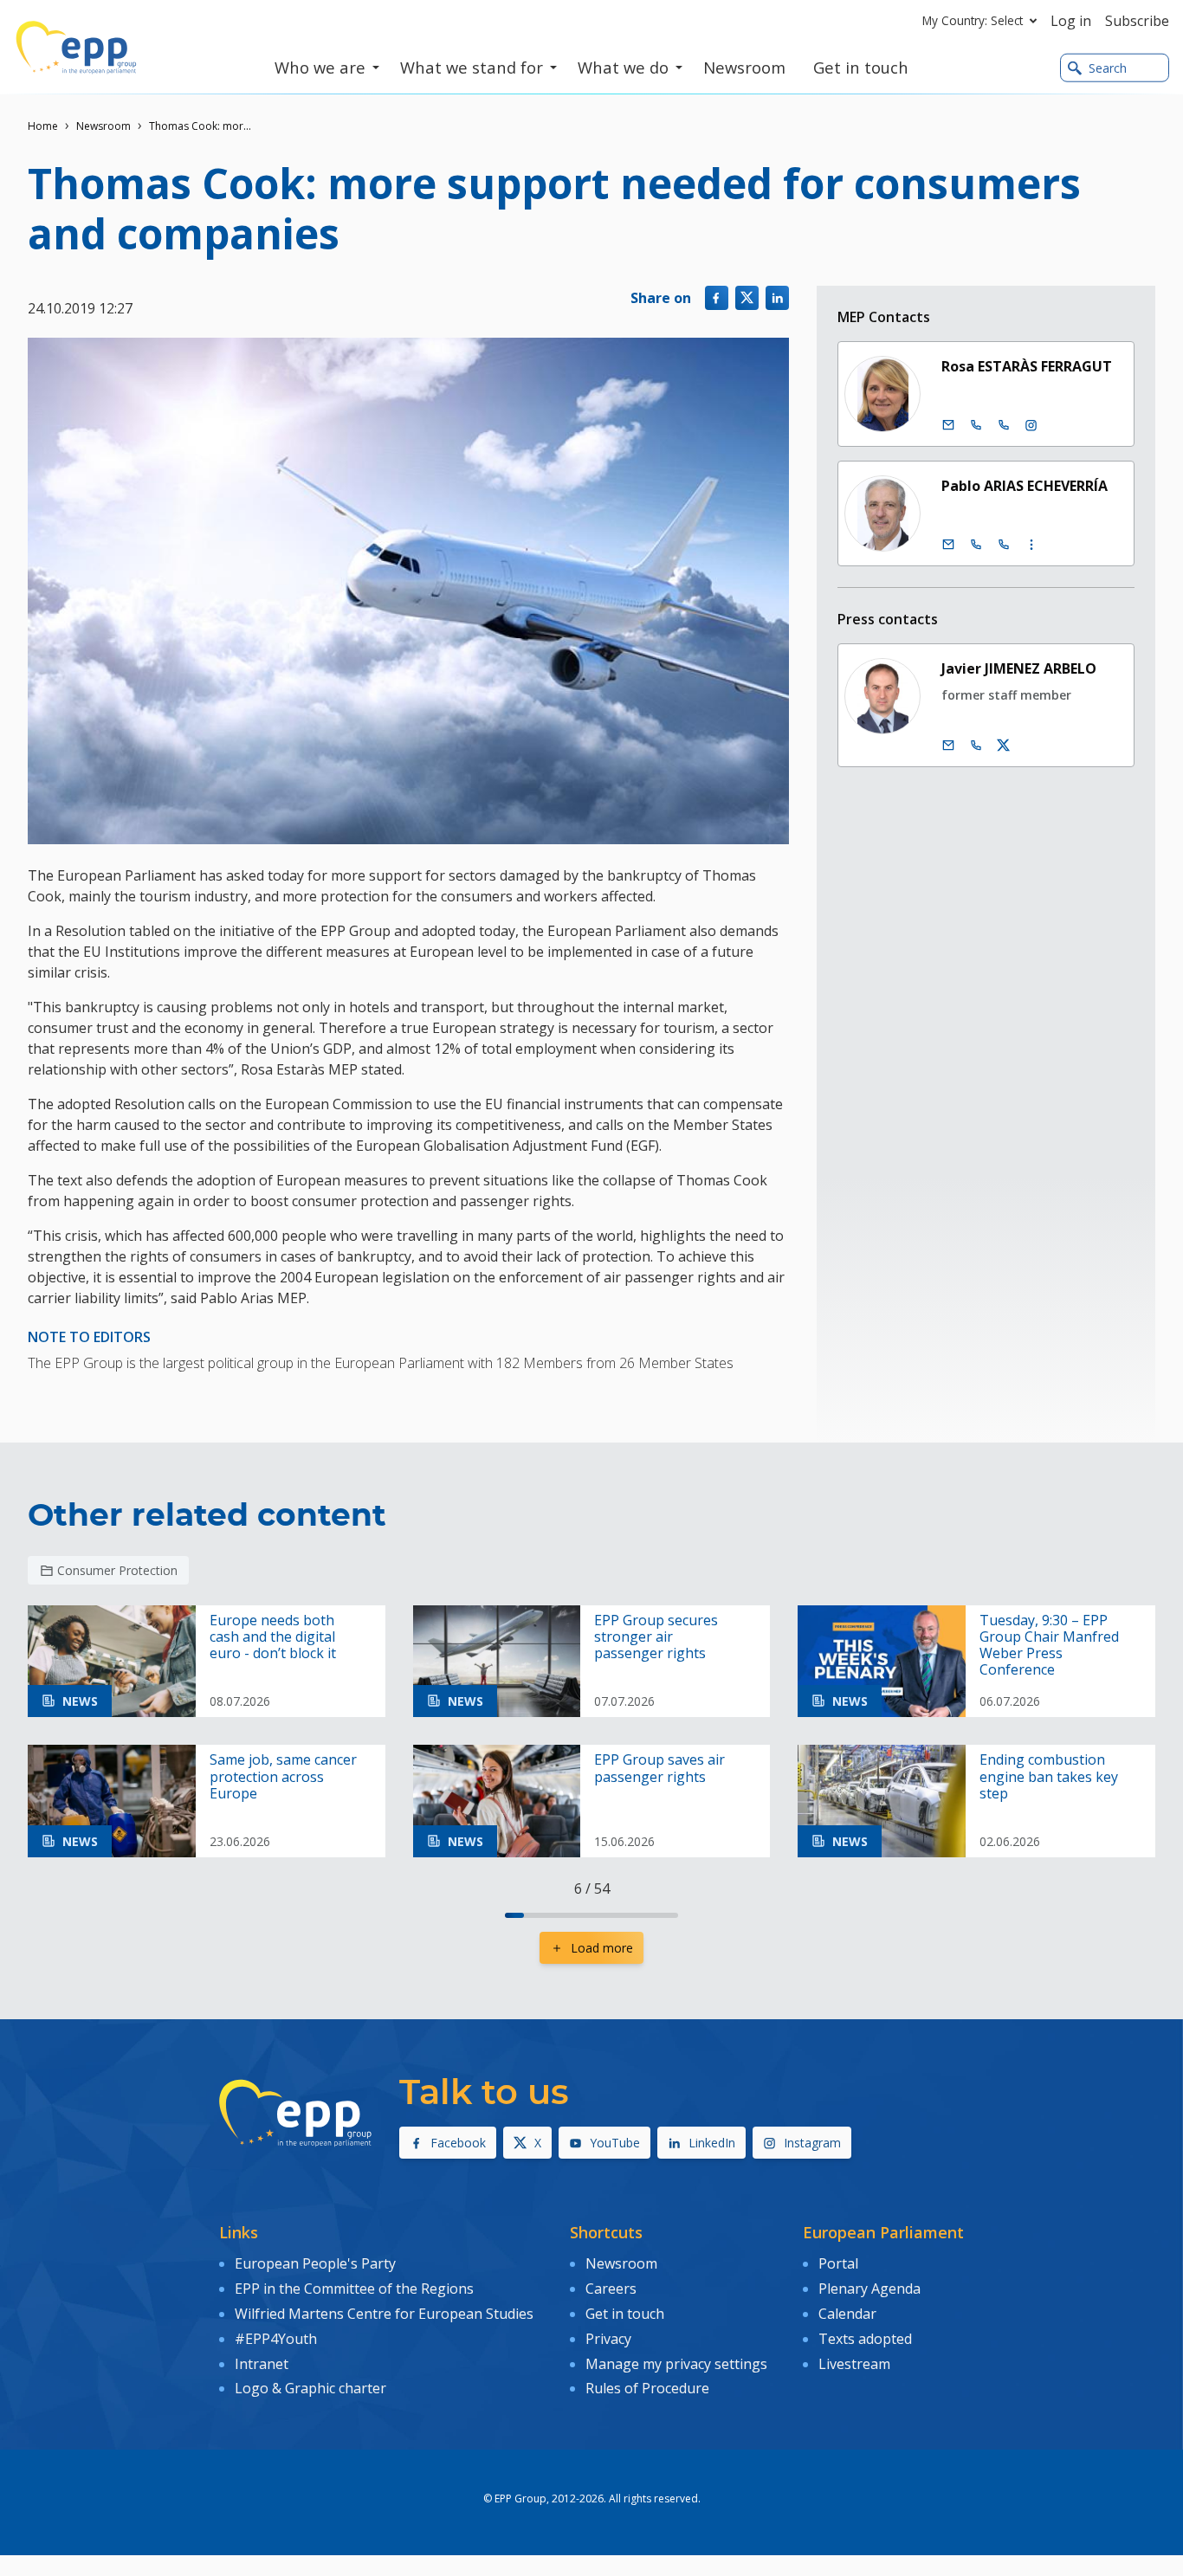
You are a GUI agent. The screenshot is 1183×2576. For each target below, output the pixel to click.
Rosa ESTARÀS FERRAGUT (1027, 366)
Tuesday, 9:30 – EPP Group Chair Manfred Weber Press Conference (1049, 1646)
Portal (838, 2263)
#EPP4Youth (276, 2339)
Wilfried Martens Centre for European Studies (384, 2314)
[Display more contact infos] (1031, 545)
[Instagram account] (1031, 425)
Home (43, 126)
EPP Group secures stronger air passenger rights (656, 1637)
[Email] (948, 425)
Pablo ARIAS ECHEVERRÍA (1025, 486)
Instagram (812, 2143)
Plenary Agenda (869, 2289)
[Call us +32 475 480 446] (976, 746)
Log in (1071, 21)
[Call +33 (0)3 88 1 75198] (1004, 545)
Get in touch (625, 2314)
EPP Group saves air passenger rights (659, 1768)
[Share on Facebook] (717, 297)
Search (1108, 68)
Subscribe (1137, 21)
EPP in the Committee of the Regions (354, 2289)
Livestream (854, 2364)
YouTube (615, 2143)
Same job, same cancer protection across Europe (283, 1777)
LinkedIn (712, 2143)
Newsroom (103, 126)
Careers (611, 2289)
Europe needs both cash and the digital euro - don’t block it (273, 1637)
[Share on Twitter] (747, 297)
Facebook (458, 2143)
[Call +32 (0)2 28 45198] (976, 545)
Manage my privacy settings (676, 2364)
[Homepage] (76, 48)
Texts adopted (865, 2339)
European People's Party (315, 2263)
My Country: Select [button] (973, 20)
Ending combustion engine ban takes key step (1049, 1777)
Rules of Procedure (647, 2388)
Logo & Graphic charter (310, 2388)
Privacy (608, 2339)
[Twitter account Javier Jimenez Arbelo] (1004, 746)
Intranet (262, 2364)
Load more (602, 1948)
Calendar (847, 2314)
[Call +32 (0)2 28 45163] (976, 425)
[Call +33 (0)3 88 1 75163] (1004, 425)
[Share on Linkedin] (777, 297)
